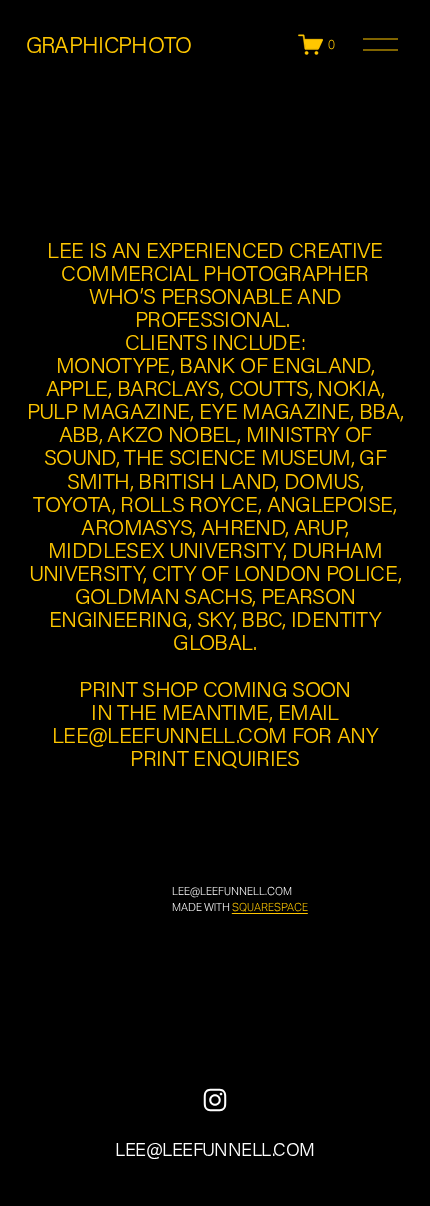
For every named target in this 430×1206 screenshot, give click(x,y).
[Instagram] (215, 1100)
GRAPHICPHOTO (109, 44)
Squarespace (270, 907)
